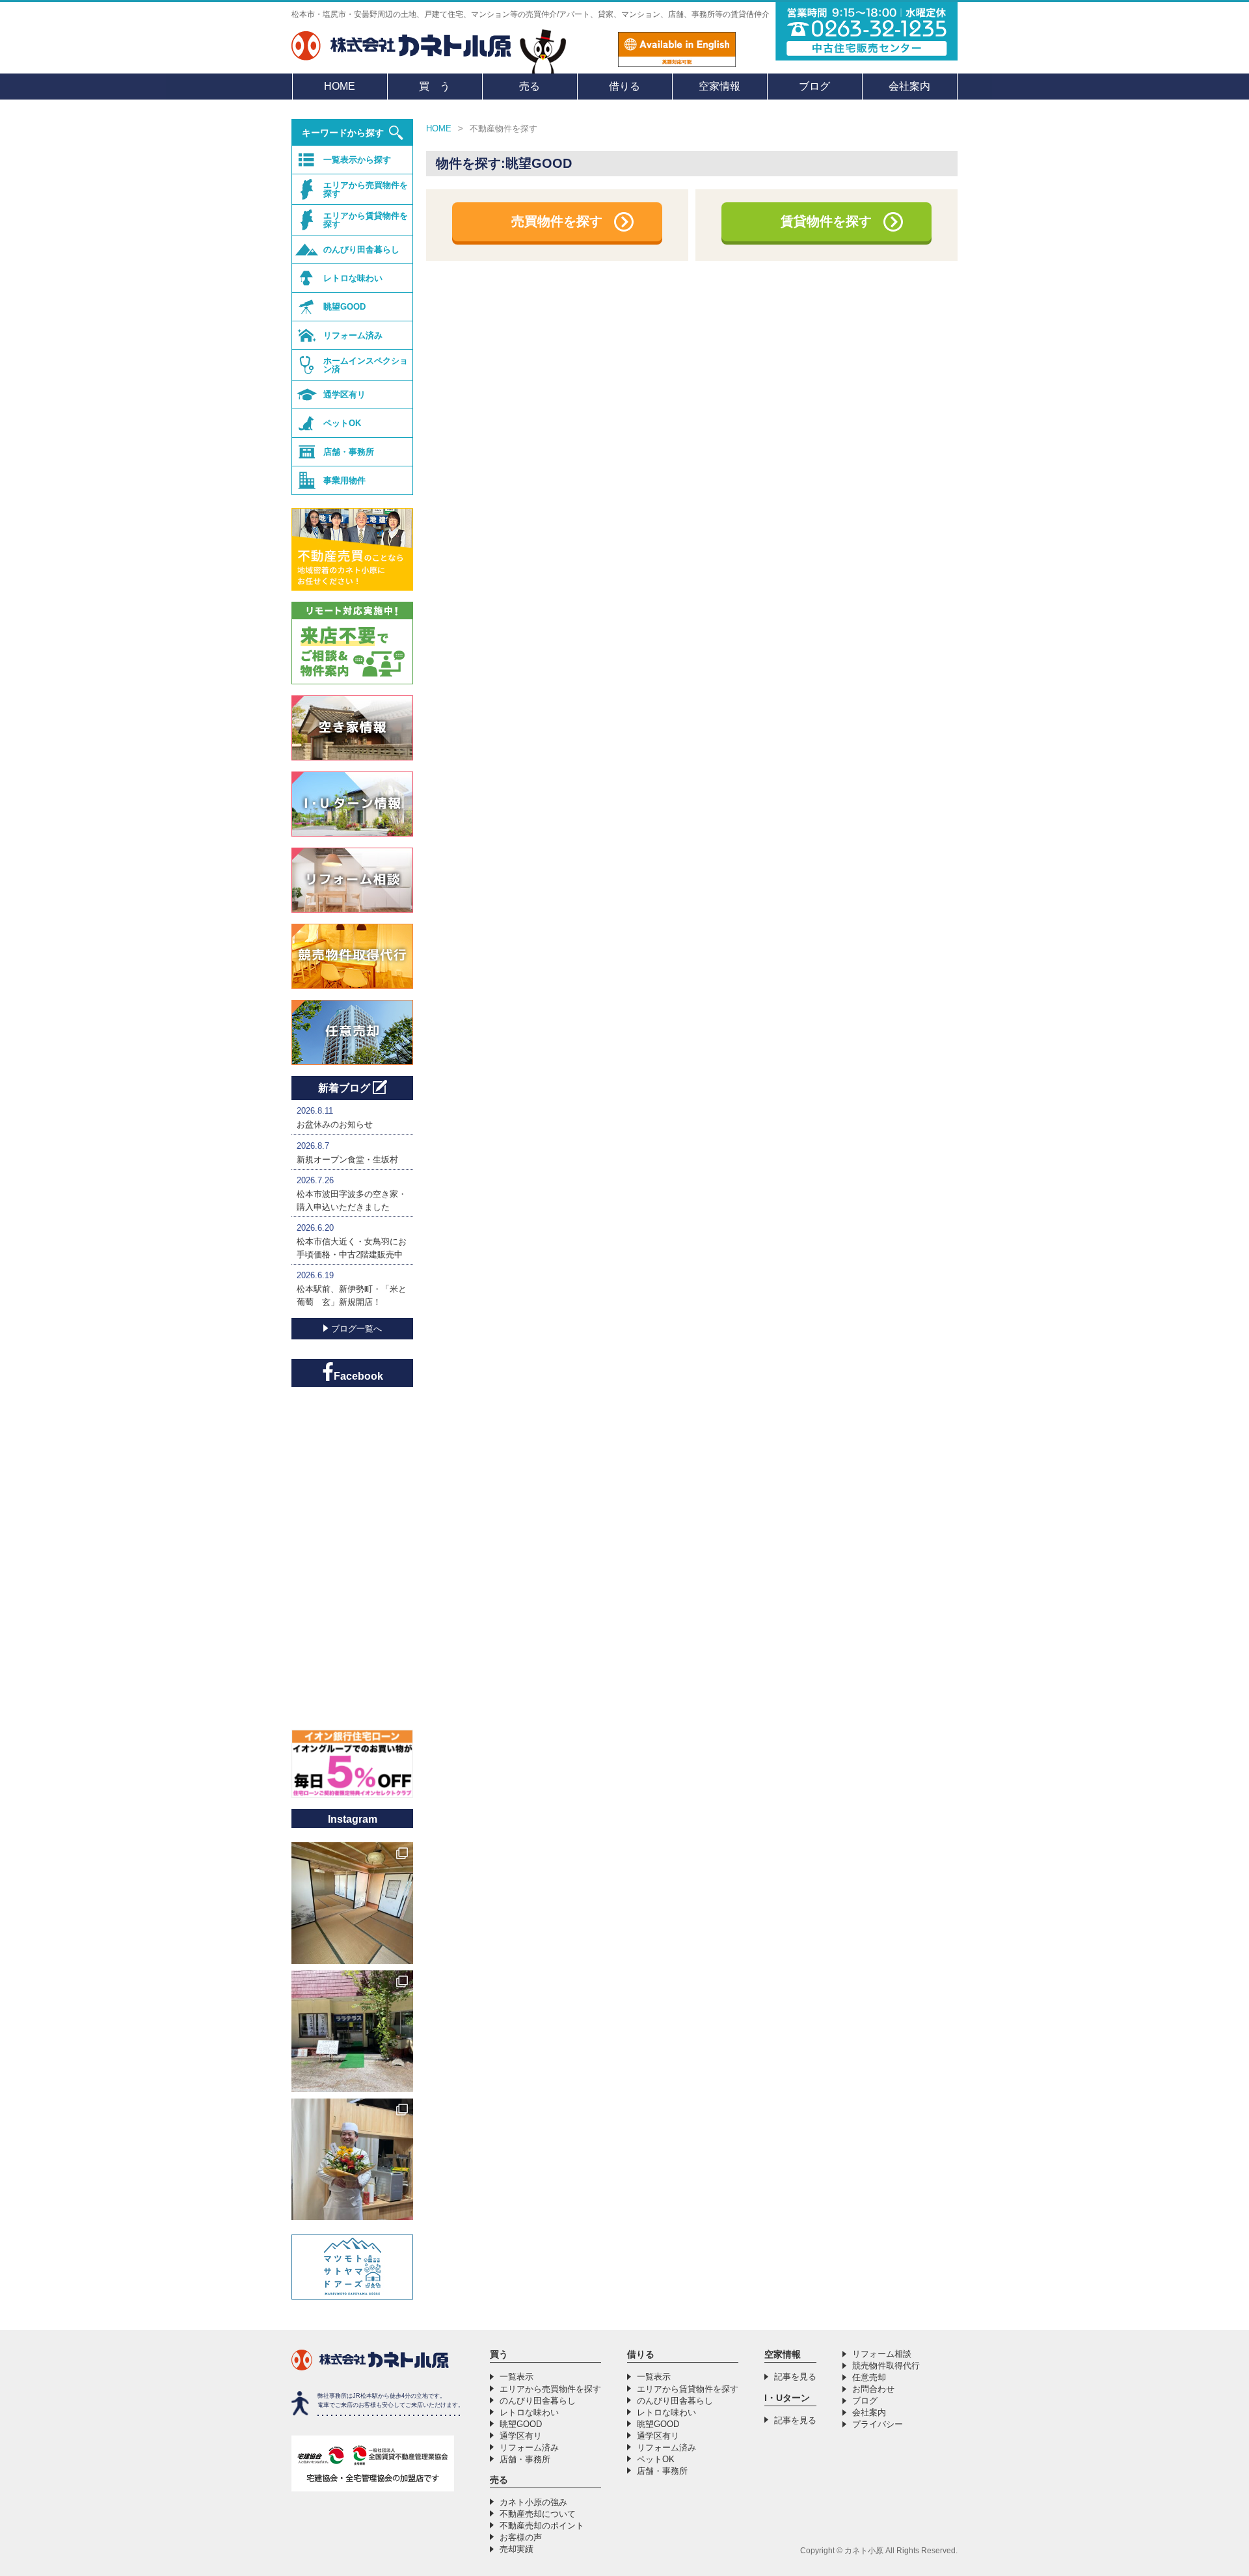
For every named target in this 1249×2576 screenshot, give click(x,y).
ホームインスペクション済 (366, 365)
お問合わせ (873, 2389)
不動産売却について (538, 2514)
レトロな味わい (353, 278)
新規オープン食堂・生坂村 (347, 1160)
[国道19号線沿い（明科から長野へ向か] (352, 2031)
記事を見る (795, 2377)
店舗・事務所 (349, 452)
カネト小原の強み (533, 2502)
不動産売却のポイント (542, 2526)
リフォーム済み (353, 335)
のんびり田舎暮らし (361, 249)
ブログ (814, 86)
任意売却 (869, 2377)
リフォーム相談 (882, 2354)
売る (530, 86)
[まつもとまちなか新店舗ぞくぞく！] (352, 2159)
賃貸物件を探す (826, 221)
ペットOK (342, 423)
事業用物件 (344, 480)
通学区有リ (344, 395)
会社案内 (909, 86)
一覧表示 (517, 2377)
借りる (624, 86)
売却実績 (517, 2549)
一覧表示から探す (357, 160)
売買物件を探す (557, 221)
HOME (340, 86)
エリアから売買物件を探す (366, 189)
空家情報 (719, 86)
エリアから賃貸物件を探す (366, 220)
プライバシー (878, 2424)
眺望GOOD (344, 307)
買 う (435, 86)
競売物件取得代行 (886, 2366)
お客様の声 (521, 2537)
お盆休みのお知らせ (335, 1124)
